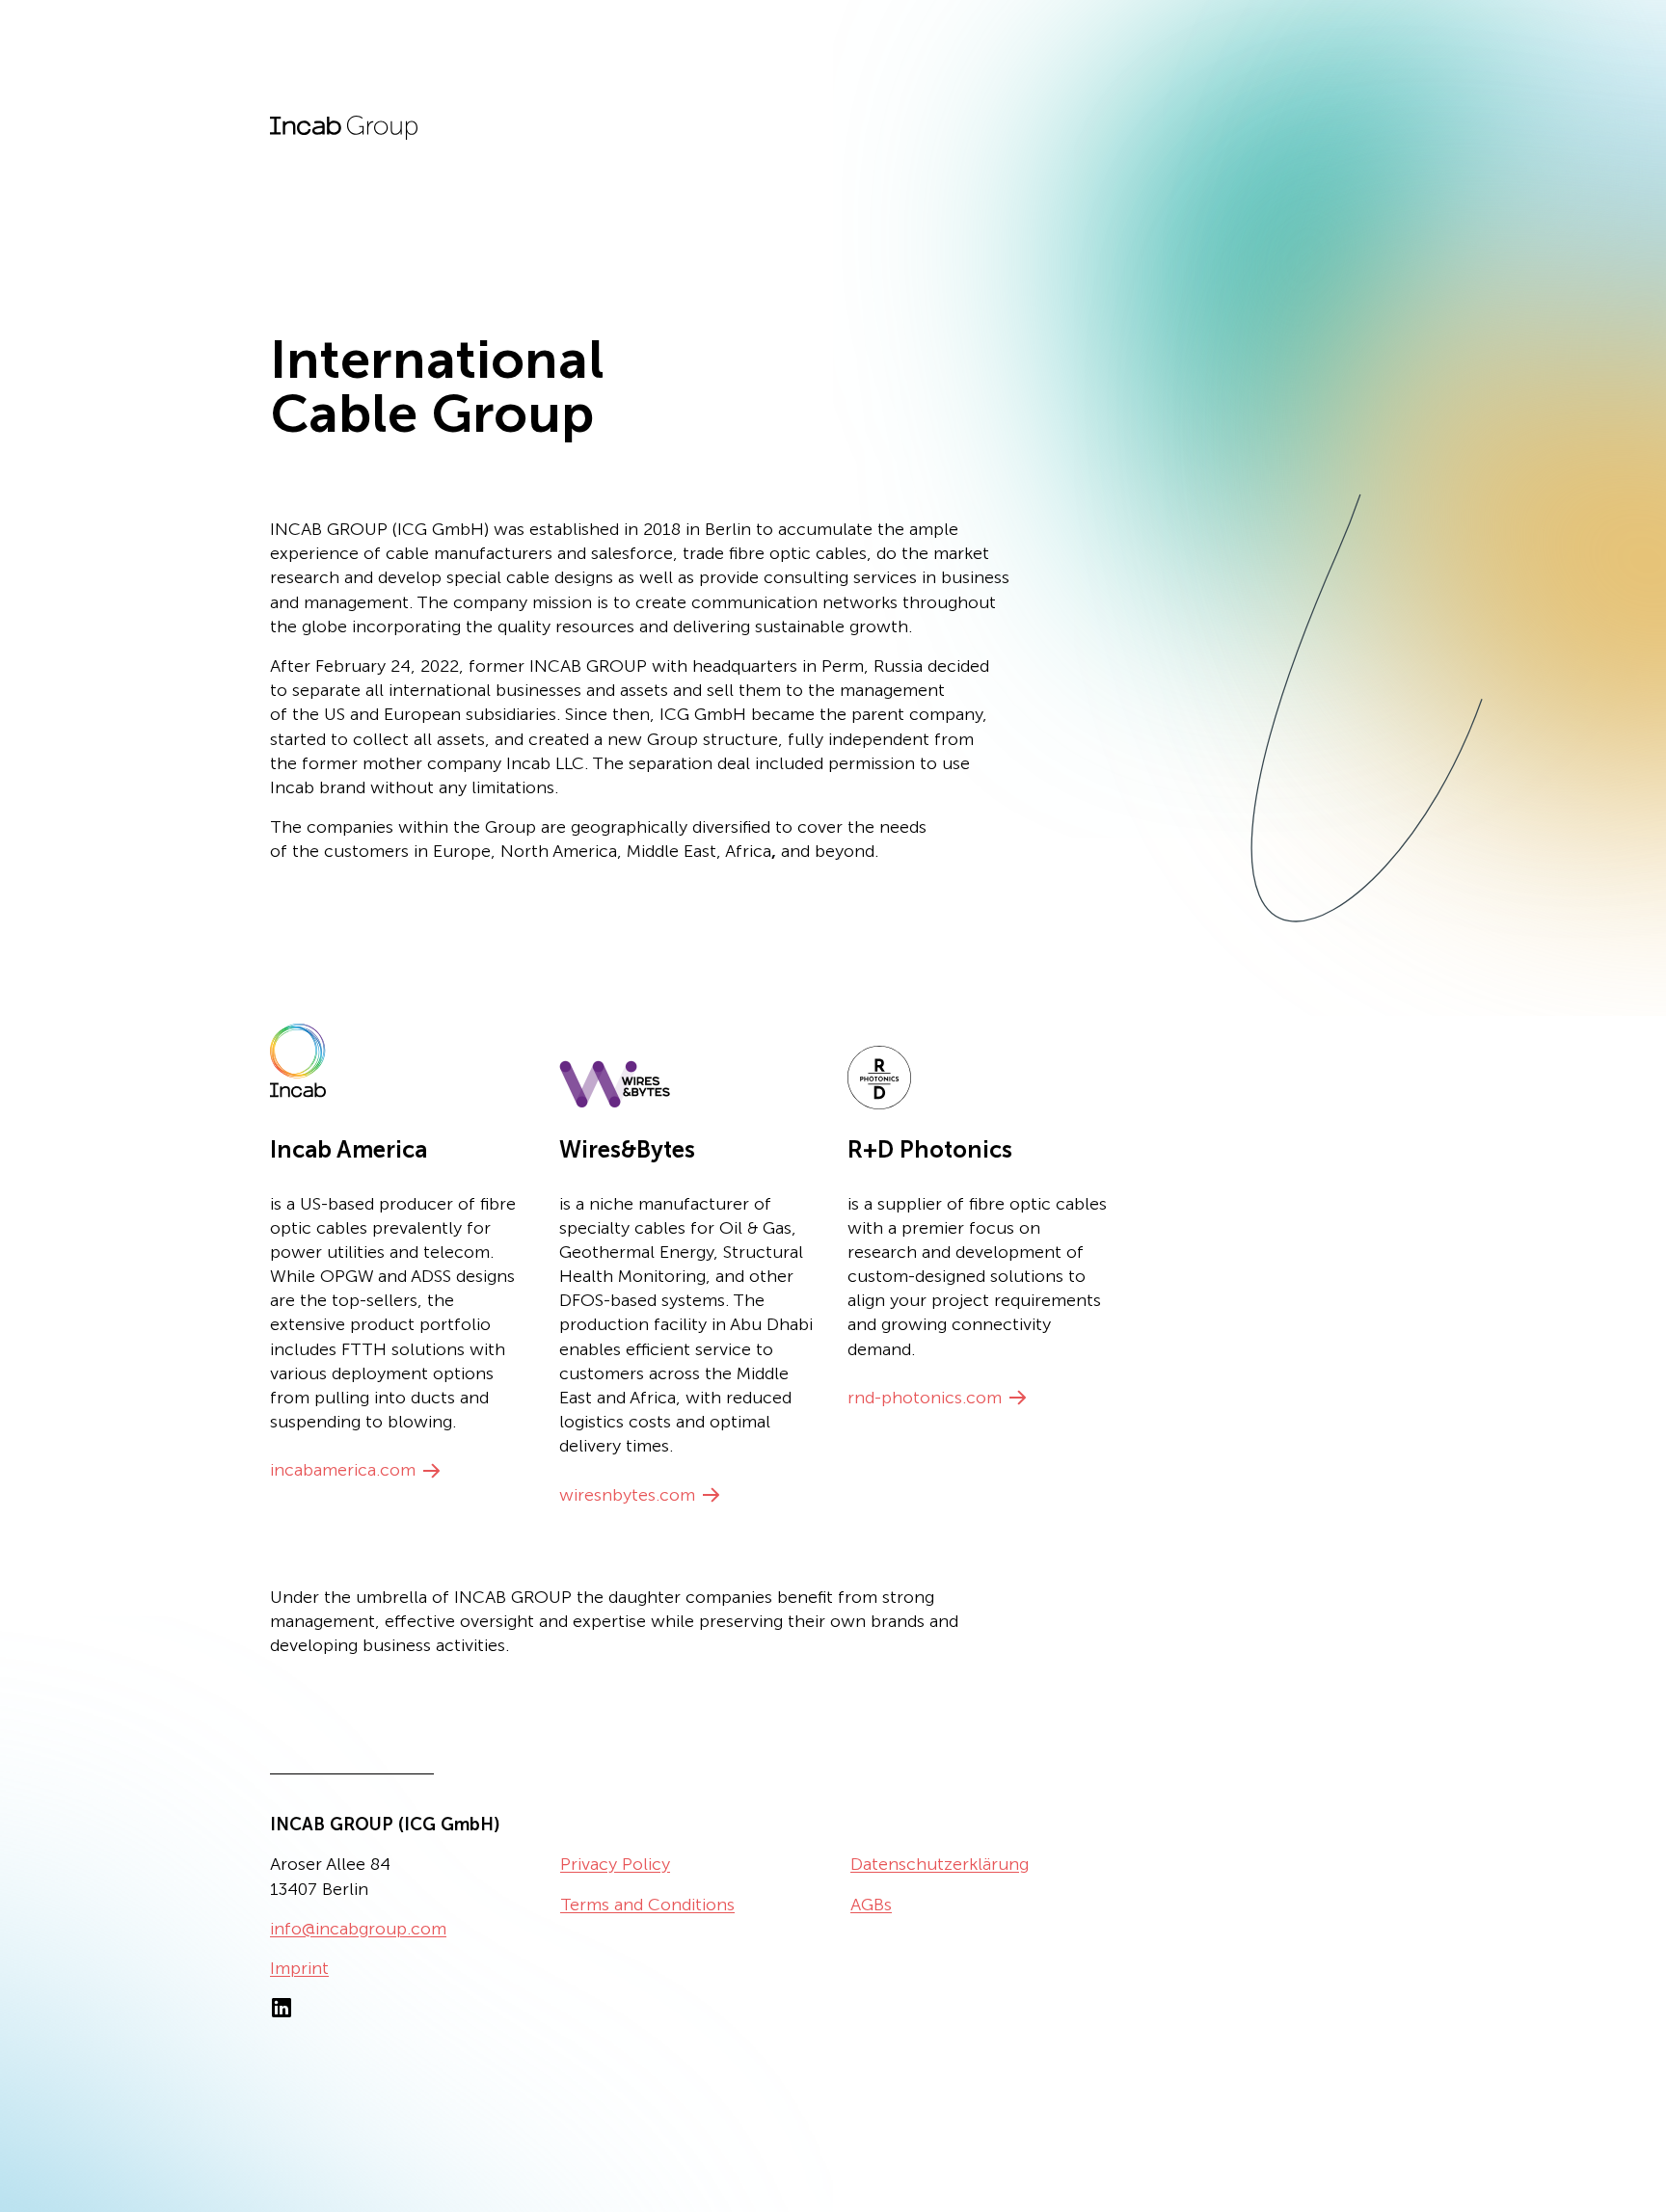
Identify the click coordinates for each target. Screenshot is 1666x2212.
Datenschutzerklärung (940, 1864)
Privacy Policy (615, 1864)
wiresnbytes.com (627, 1495)
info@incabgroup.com (358, 1929)
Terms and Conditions (647, 1905)
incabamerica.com (343, 1470)
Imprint (299, 1968)
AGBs (871, 1905)
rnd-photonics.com (925, 1398)
